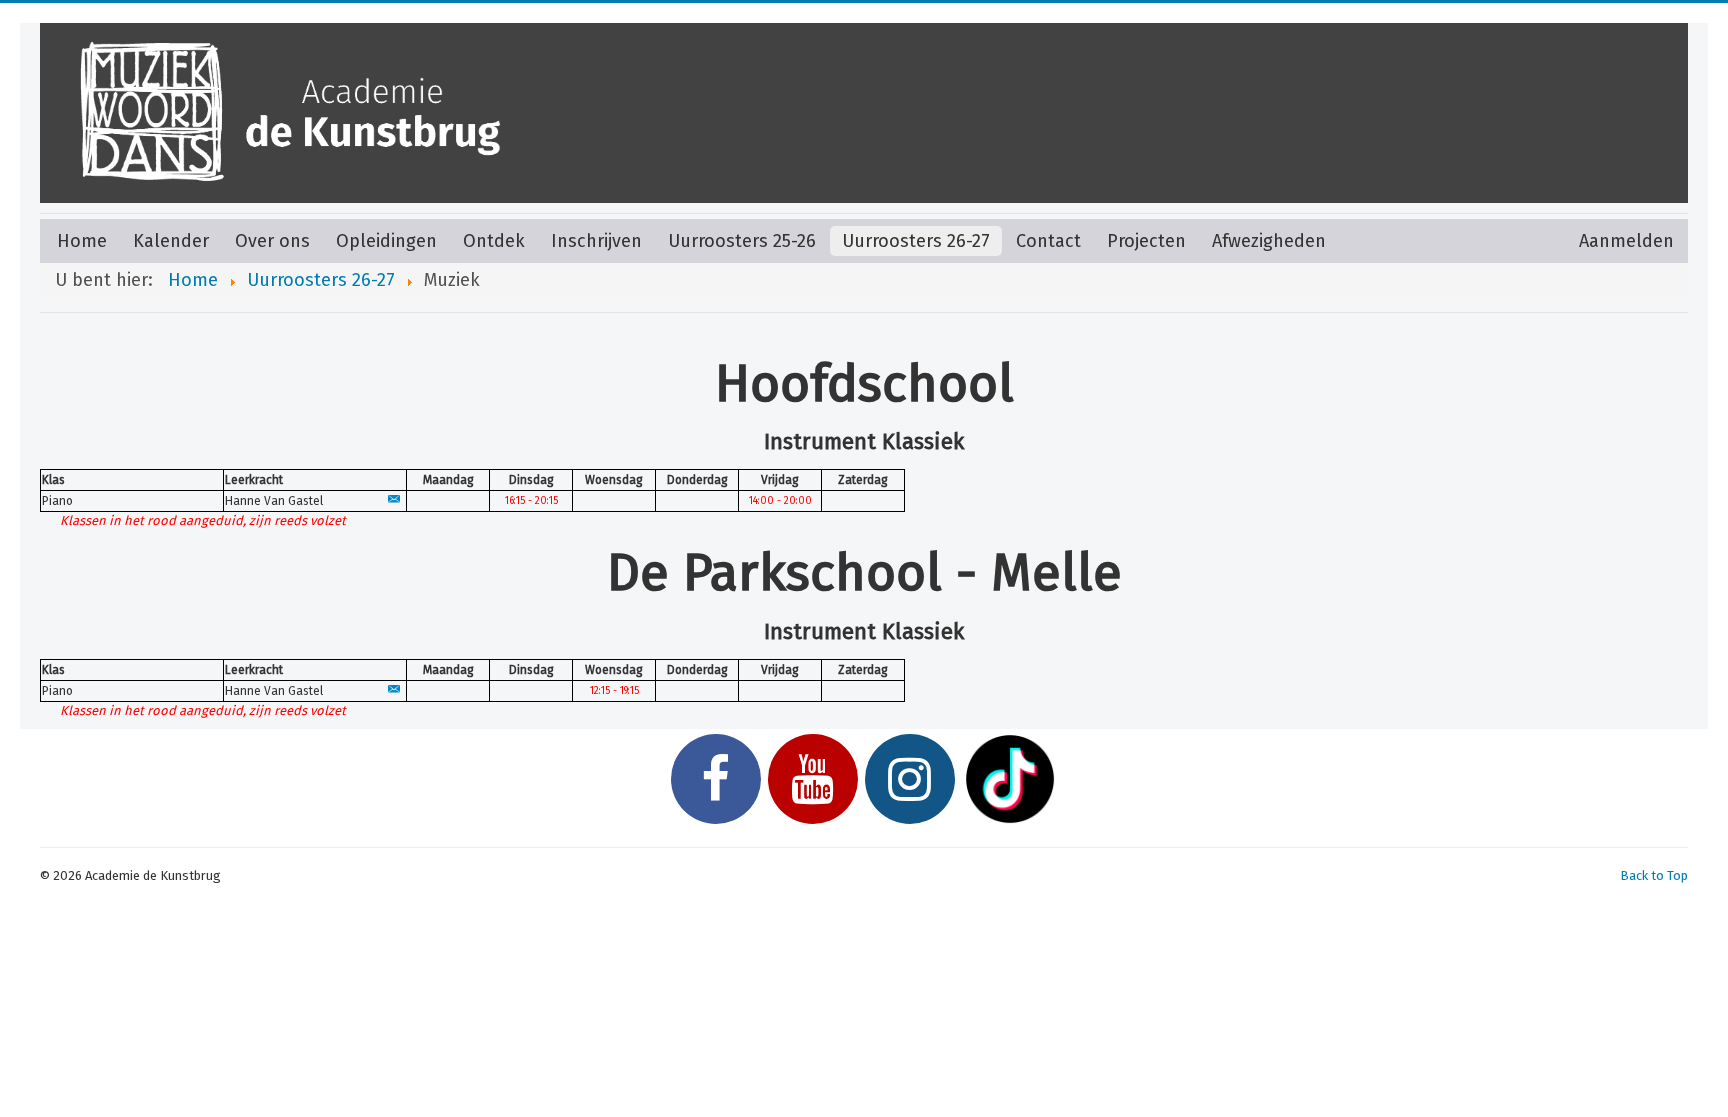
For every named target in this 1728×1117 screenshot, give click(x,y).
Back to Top (1654, 875)
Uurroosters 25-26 (742, 241)
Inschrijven (596, 241)
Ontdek (494, 241)
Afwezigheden (1269, 241)
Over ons (272, 241)
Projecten (1146, 241)
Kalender (171, 241)
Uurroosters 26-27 (916, 241)
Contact (1048, 241)
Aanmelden (1626, 241)
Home (82, 241)
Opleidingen (386, 241)
